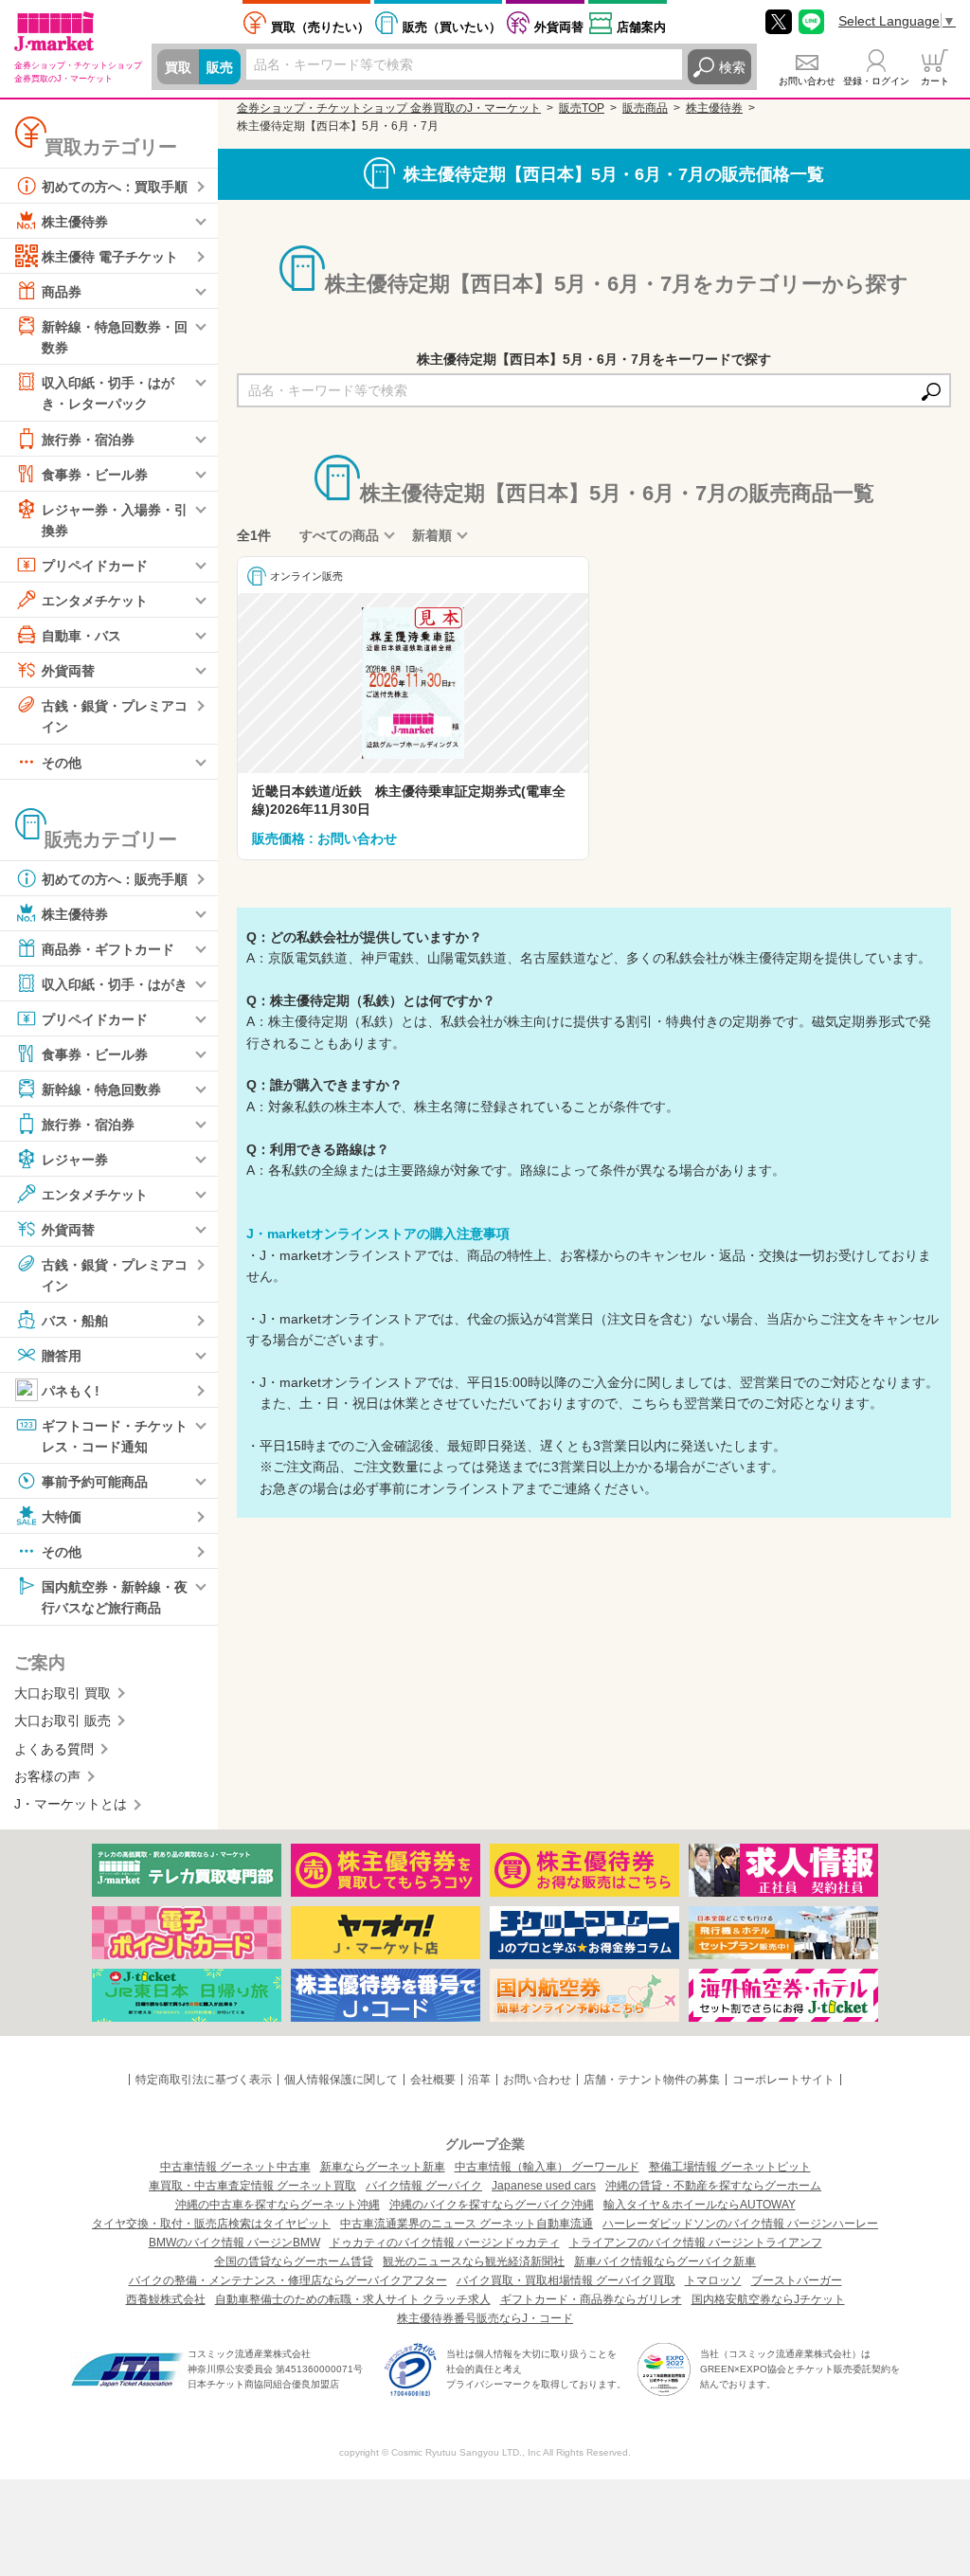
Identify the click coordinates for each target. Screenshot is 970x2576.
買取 (178, 67)
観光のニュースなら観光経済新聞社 (474, 2261)
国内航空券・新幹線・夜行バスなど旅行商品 (115, 1597)
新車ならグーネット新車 (383, 2167)
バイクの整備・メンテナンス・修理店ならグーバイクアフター (288, 2280)
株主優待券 (75, 222)
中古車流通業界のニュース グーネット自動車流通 (467, 2224)
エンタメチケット (95, 601)
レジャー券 (75, 1159)
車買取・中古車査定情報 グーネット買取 (252, 2186)
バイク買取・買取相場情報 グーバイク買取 (566, 2280)
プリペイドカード (95, 566)
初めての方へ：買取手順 (115, 187)
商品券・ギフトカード (108, 948)
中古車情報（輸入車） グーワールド (547, 2167)
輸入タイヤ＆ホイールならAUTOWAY (700, 2205)
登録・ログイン (876, 81)
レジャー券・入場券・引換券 (115, 519)
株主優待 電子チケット (110, 257)
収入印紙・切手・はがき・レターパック (108, 393)
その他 (62, 762)
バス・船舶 (75, 1321)
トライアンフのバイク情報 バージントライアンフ (696, 2243)
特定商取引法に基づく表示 (204, 2080)
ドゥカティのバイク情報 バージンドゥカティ (445, 2243)
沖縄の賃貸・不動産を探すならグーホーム (713, 2186)
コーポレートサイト (783, 2080)
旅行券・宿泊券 (88, 439)
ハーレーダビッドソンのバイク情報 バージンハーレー (740, 2224)
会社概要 (433, 2080)
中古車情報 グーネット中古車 (235, 2167)
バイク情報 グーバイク (424, 2186)
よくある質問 (54, 1749)
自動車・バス (81, 636)
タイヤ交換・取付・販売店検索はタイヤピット (211, 2224)
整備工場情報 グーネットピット (730, 2167)
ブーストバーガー (797, 2280)
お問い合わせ (807, 81)
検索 (732, 67)
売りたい (320, 27)
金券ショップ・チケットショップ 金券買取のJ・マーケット (389, 108)
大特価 (62, 1517)
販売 (220, 67)
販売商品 (645, 108)
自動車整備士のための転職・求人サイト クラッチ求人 (353, 2299)
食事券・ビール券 (95, 474)
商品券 (62, 292)
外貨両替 (559, 27)
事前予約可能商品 (95, 1482)
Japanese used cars (544, 2186)
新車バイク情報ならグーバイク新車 (665, 2261)
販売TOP (582, 108)
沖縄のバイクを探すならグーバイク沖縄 (492, 2205)
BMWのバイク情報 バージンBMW (234, 2243)
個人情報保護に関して (341, 2080)
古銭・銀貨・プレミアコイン (115, 716)
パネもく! (71, 1391)
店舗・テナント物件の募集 (652, 2080)
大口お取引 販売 (63, 1720)
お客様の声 (47, 1776)
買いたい (452, 27)
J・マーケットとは (71, 1804)
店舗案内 (641, 27)
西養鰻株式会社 (166, 2299)
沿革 (479, 2080)
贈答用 (62, 1356)
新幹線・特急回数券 (101, 1089)
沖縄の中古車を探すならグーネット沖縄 (278, 2205)
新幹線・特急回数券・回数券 (115, 337)
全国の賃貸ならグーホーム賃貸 (294, 2261)
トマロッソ (713, 2280)
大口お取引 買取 (63, 1693)
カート (935, 81)
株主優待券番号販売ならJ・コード (485, 2318)
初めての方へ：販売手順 (115, 878)
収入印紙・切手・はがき (115, 983)
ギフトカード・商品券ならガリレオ (591, 2299)
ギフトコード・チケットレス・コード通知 (115, 1436)
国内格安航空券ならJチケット (768, 2299)
